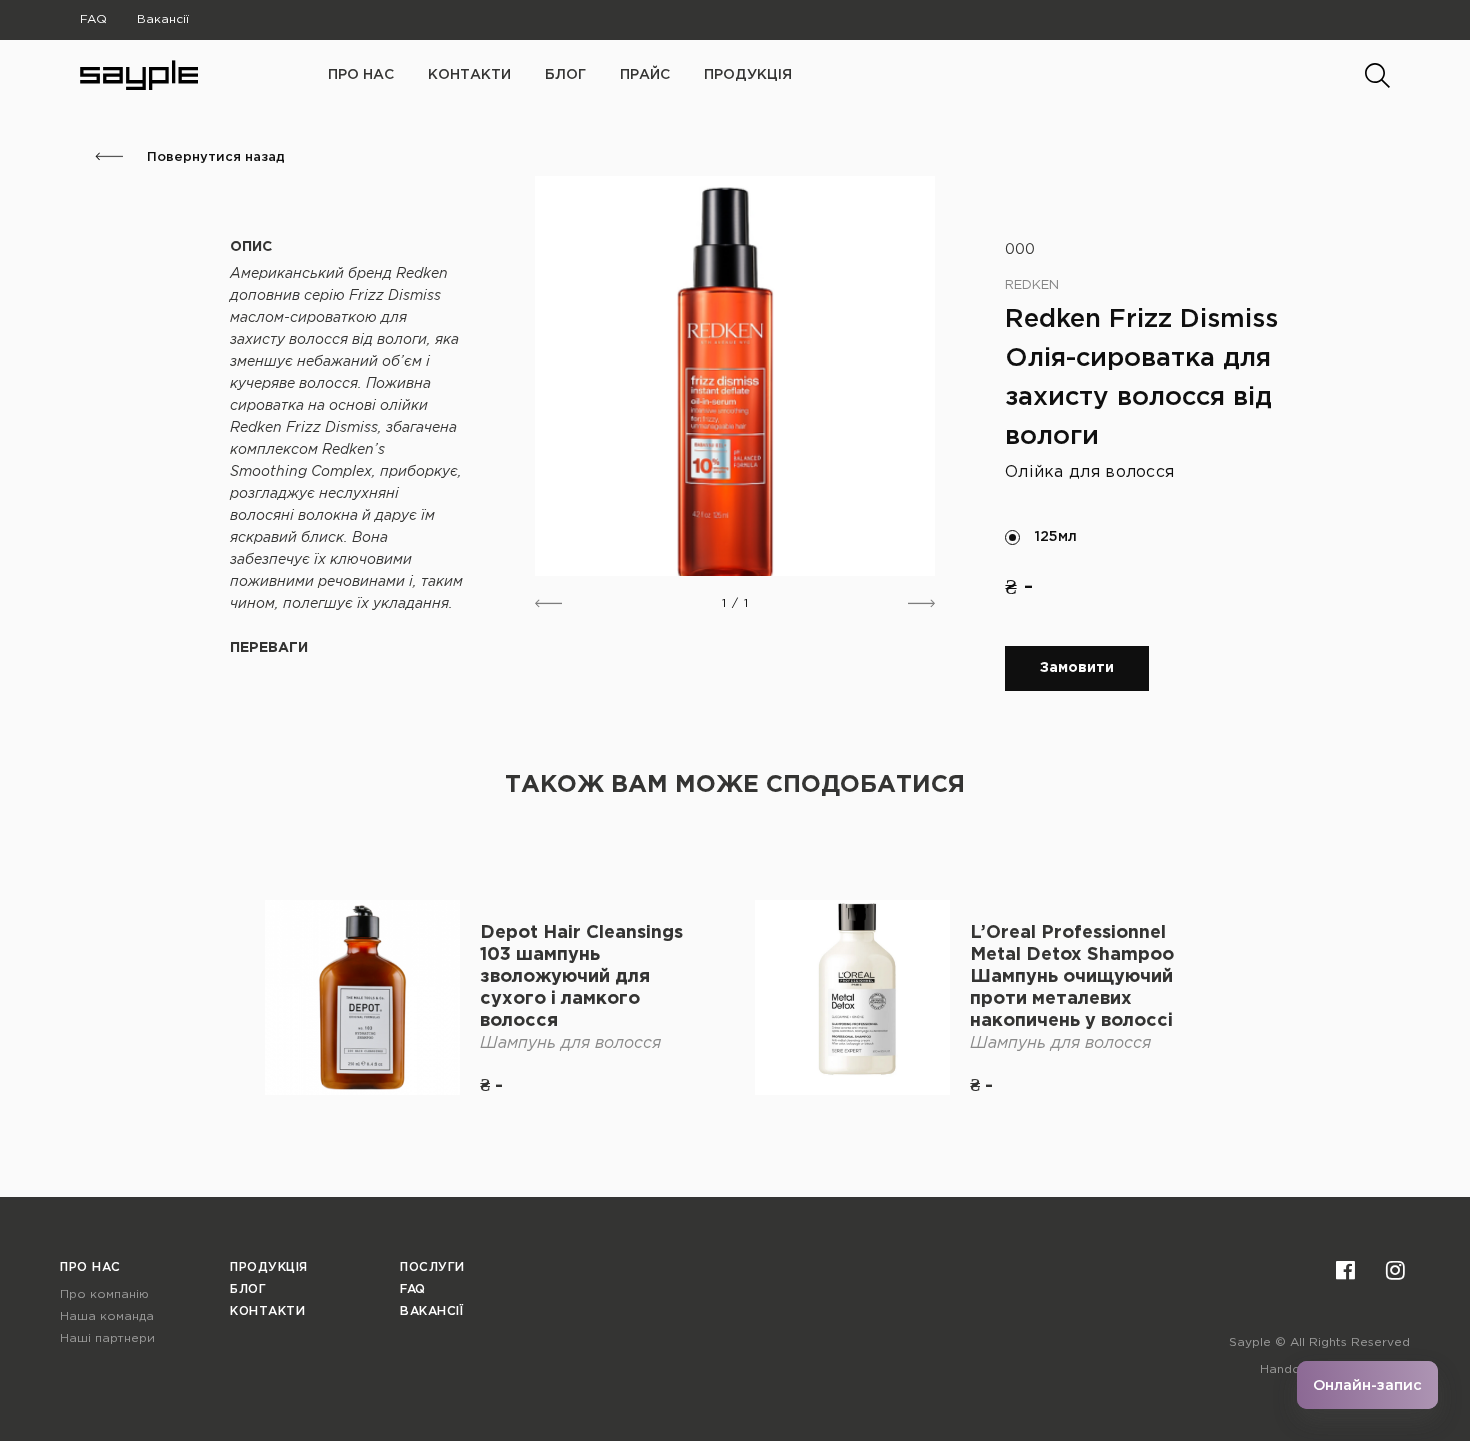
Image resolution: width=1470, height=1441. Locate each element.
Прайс (645, 75)
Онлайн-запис (1367, 1385)
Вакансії (163, 19)
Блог (565, 75)
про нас (361, 75)
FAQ (93, 19)
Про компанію (104, 1294)
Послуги (432, 1267)
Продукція (748, 75)
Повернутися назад (214, 157)
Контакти (469, 75)
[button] (548, 603)
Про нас (90, 1267)
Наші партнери (107, 1338)
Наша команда (107, 1316)
